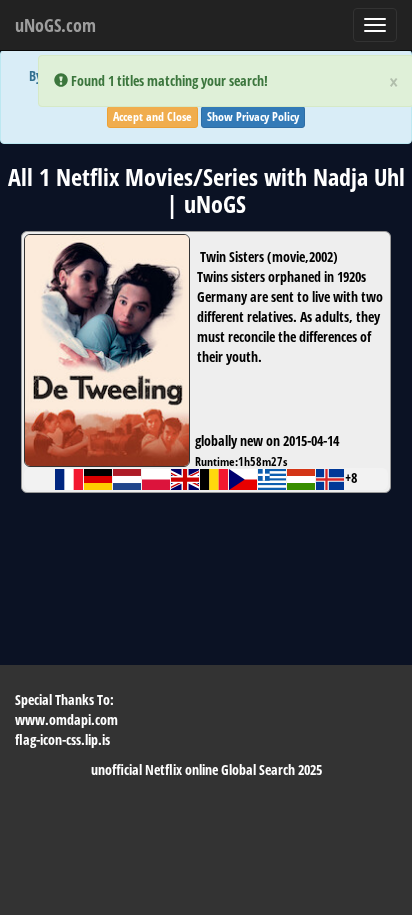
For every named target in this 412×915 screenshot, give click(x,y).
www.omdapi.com (66, 719)
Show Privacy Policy (253, 116)
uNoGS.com (55, 25)
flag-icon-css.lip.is (62, 739)
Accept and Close (152, 116)
